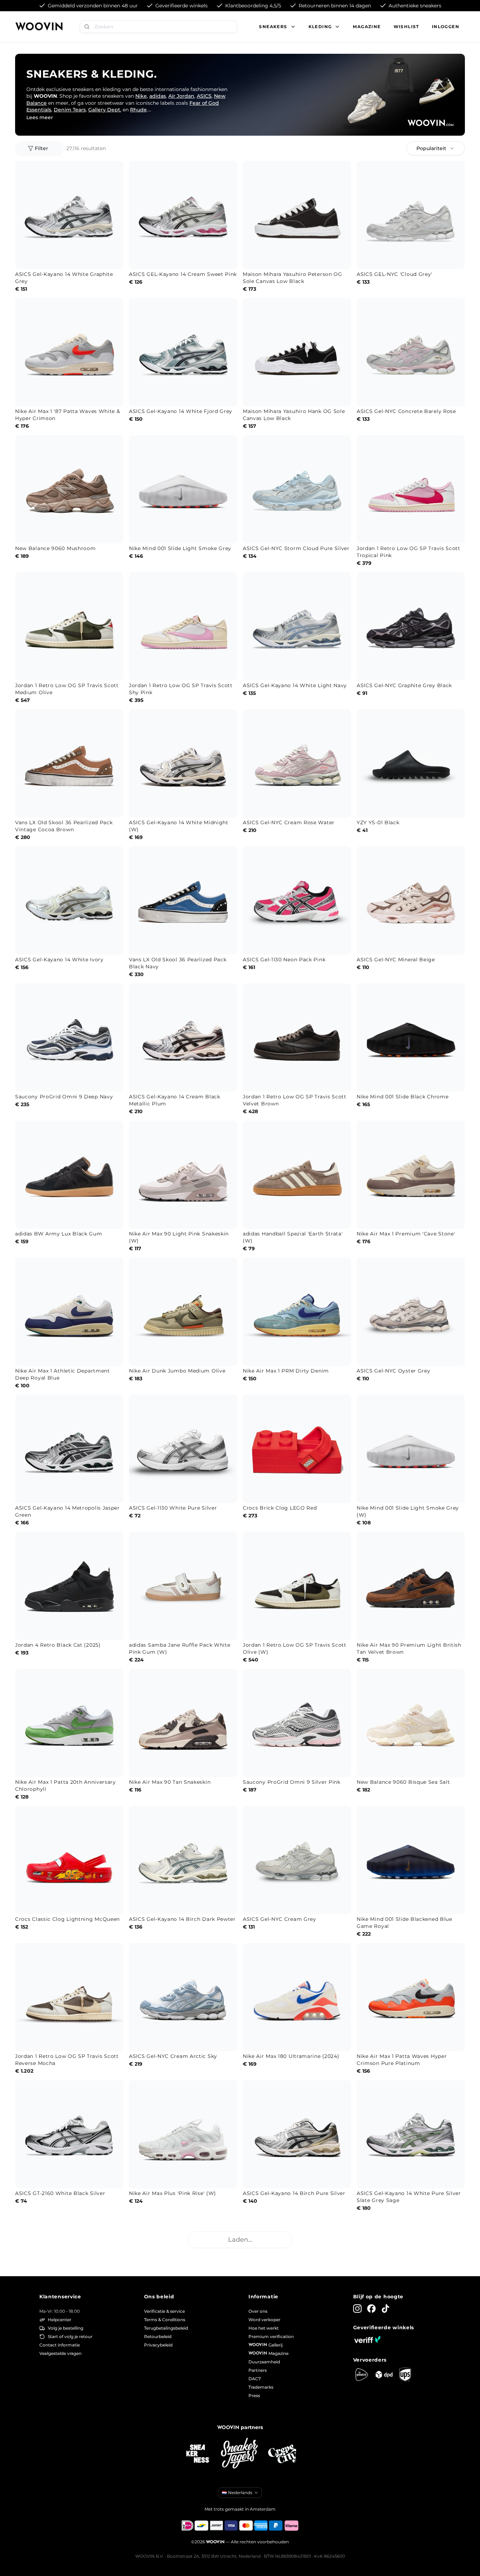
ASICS (204, 96)
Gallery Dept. (105, 110)
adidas (158, 96)
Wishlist (406, 27)
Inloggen (446, 27)
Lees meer (40, 117)
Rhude (138, 110)
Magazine (367, 27)
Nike (141, 96)
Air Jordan (181, 96)
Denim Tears (70, 110)
